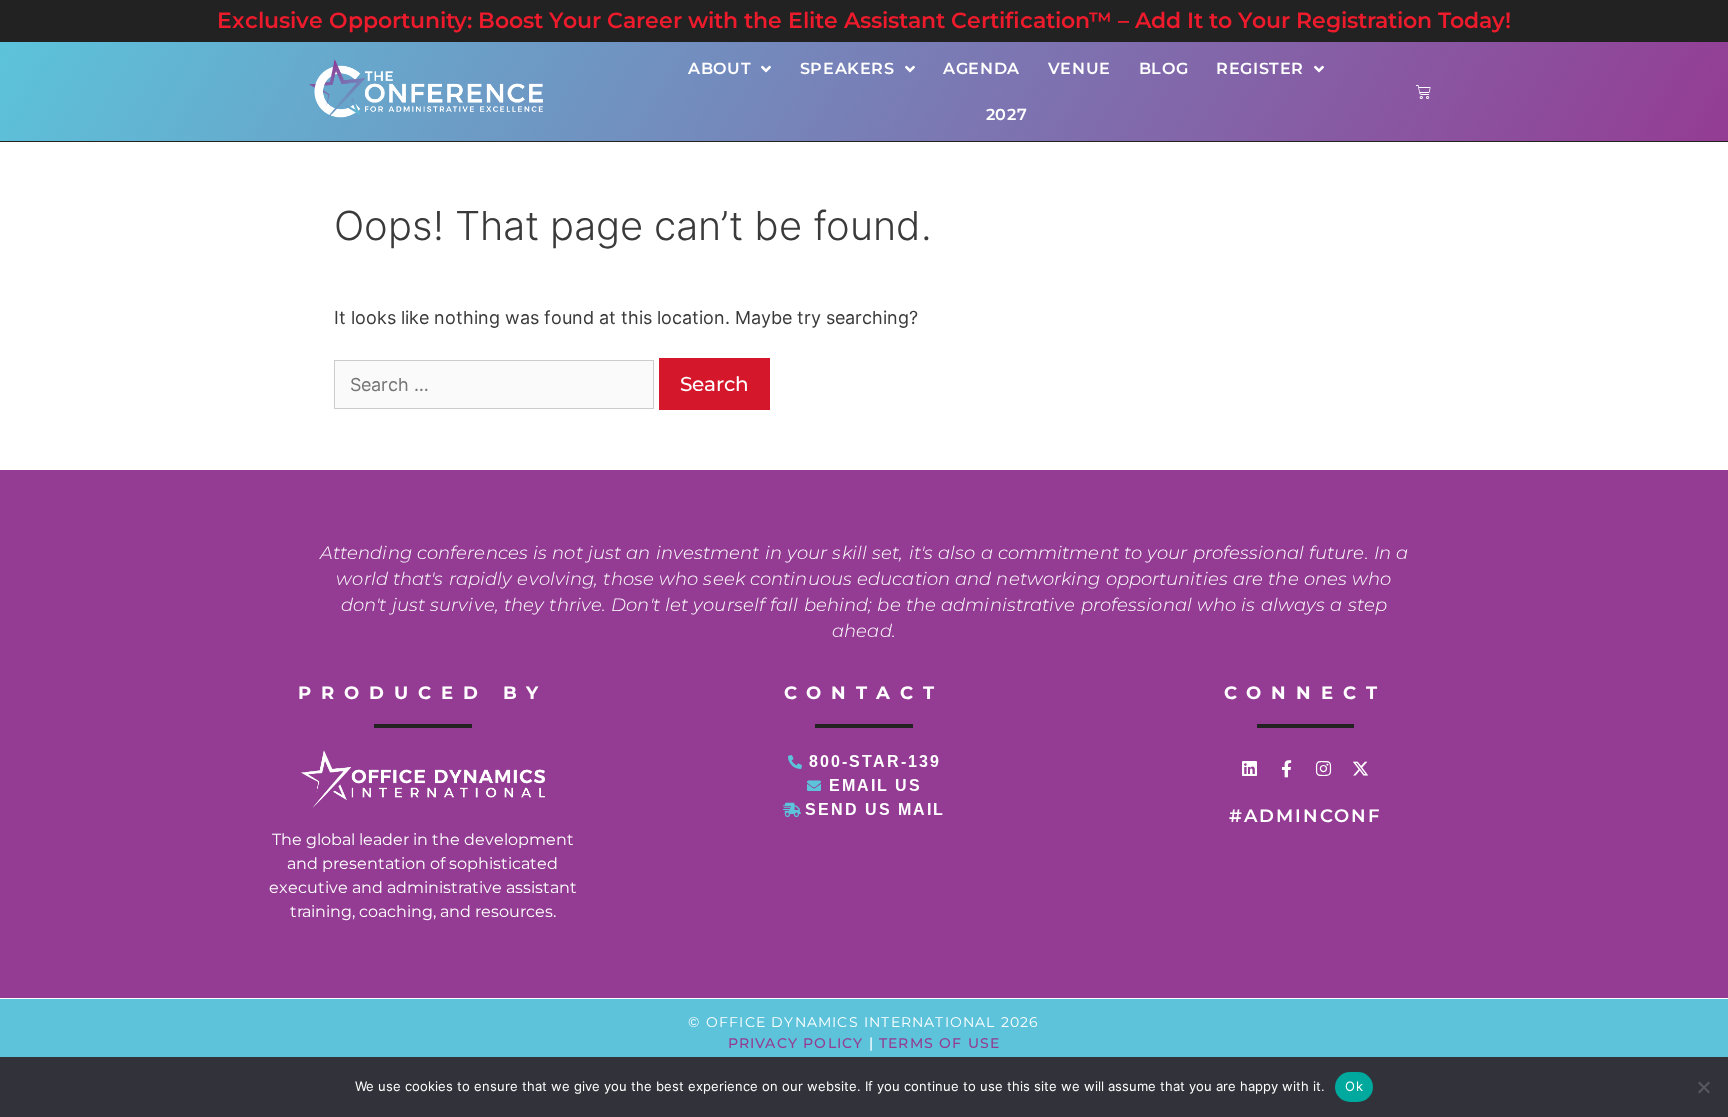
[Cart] (1423, 91)
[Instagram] (1323, 768)
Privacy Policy (796, 1043)
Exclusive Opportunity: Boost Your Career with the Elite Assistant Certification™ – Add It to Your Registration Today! (864, 20)
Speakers (847, 68)
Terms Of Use (939, 1043)
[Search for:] (496, 384)
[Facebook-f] (1286, 768)
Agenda (981, 68)
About (719, 68)
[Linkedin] (1249, 768)
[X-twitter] (1360, 768)
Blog (1163, 68)
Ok (1354, 1086)
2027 (1006, 114)
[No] (1703, 1087)
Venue (1079, 68)
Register (1260, 68)
